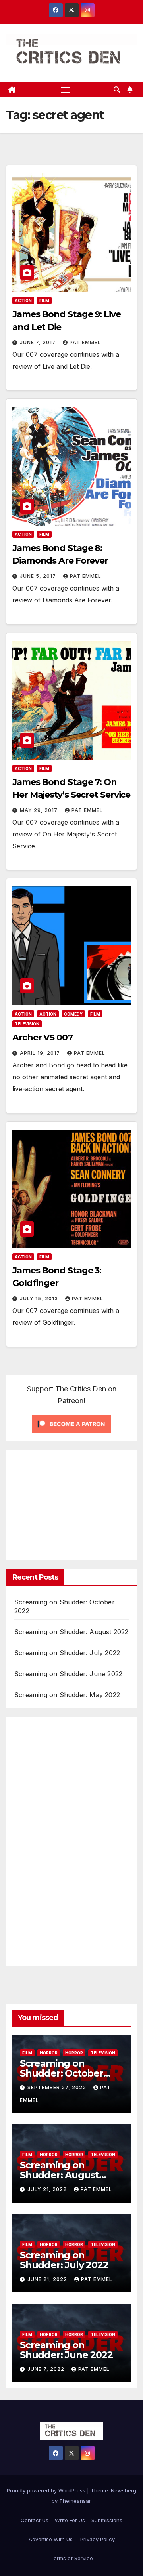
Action (23, 301)
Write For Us (70, 2520)
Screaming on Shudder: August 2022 (71, 1632)
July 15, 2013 (40, 1298)
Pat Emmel (85, 342)
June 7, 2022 (47, 2369)
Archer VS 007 (43, 1037)
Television (27, 1024)
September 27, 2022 (58, 2087)
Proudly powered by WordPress (47, 2490)
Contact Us (35, 2520)
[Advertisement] (79, 1503)
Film (44, 301)
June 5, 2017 (39, 576)
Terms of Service (72, 2558)
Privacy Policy (98, 2539)
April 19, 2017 (41, 1053)
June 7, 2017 (39, 342)
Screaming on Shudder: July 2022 (67, 1653)
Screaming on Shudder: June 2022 (68, 1674)
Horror (49, 2053)
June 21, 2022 (48, 2279)
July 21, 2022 (48, 2189)
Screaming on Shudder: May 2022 (67, 1695)
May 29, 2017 (40, 810)
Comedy (73, 1014)
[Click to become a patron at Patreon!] (71, 1423)
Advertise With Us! (51, 2539)
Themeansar (75, 2501)
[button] (117, 90)
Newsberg (124, 2490)
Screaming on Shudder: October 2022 (62, 2073)
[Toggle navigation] (66, 90)
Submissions (107, 2520)
